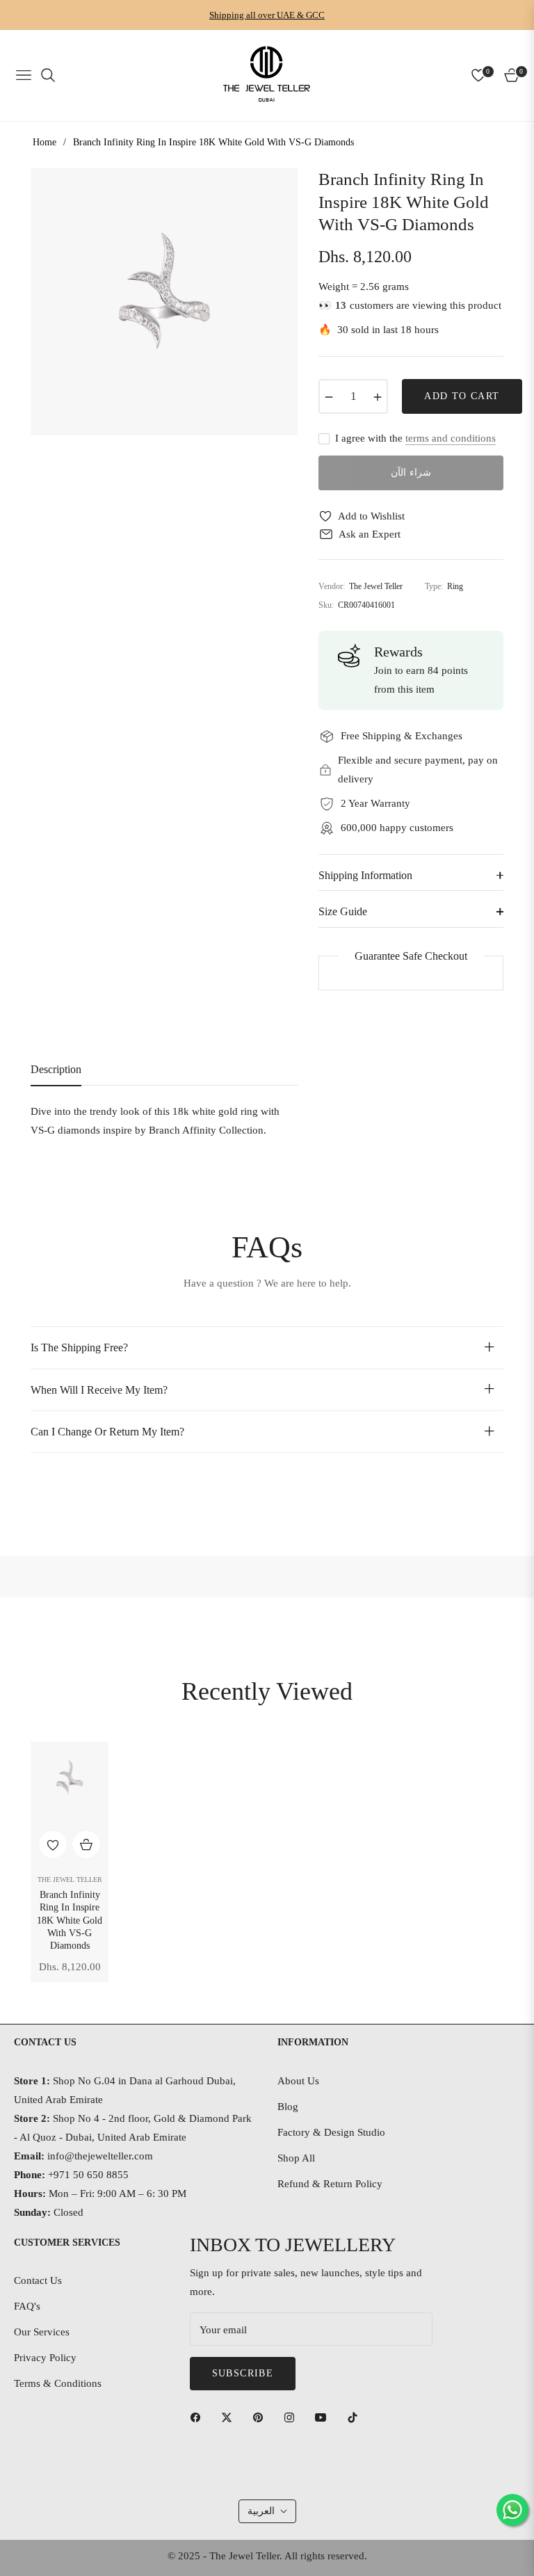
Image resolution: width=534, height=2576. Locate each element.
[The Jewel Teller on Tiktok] (356, 2416)
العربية (261, 2511)
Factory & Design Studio (331, 2132)
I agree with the (415, 438)
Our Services (42, 2332)
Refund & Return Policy (330, 2184)
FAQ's (27, 2306)
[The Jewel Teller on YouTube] (324, 2416)
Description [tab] (56, 1069)
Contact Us (38, 2280)
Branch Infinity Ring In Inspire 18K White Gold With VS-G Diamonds (70, 1920)
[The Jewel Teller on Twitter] (230, 2416)
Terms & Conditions (58, 2383)
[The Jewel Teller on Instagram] (293, 2416)
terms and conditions (451, 438)
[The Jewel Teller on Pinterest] (261, 2416)
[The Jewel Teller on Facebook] (199, 2416)
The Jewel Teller (70, 1879)
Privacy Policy (45, 2358)
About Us (298, 2081)
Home (44, 142)
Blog (288, 2107)
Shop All (296, 2158)
